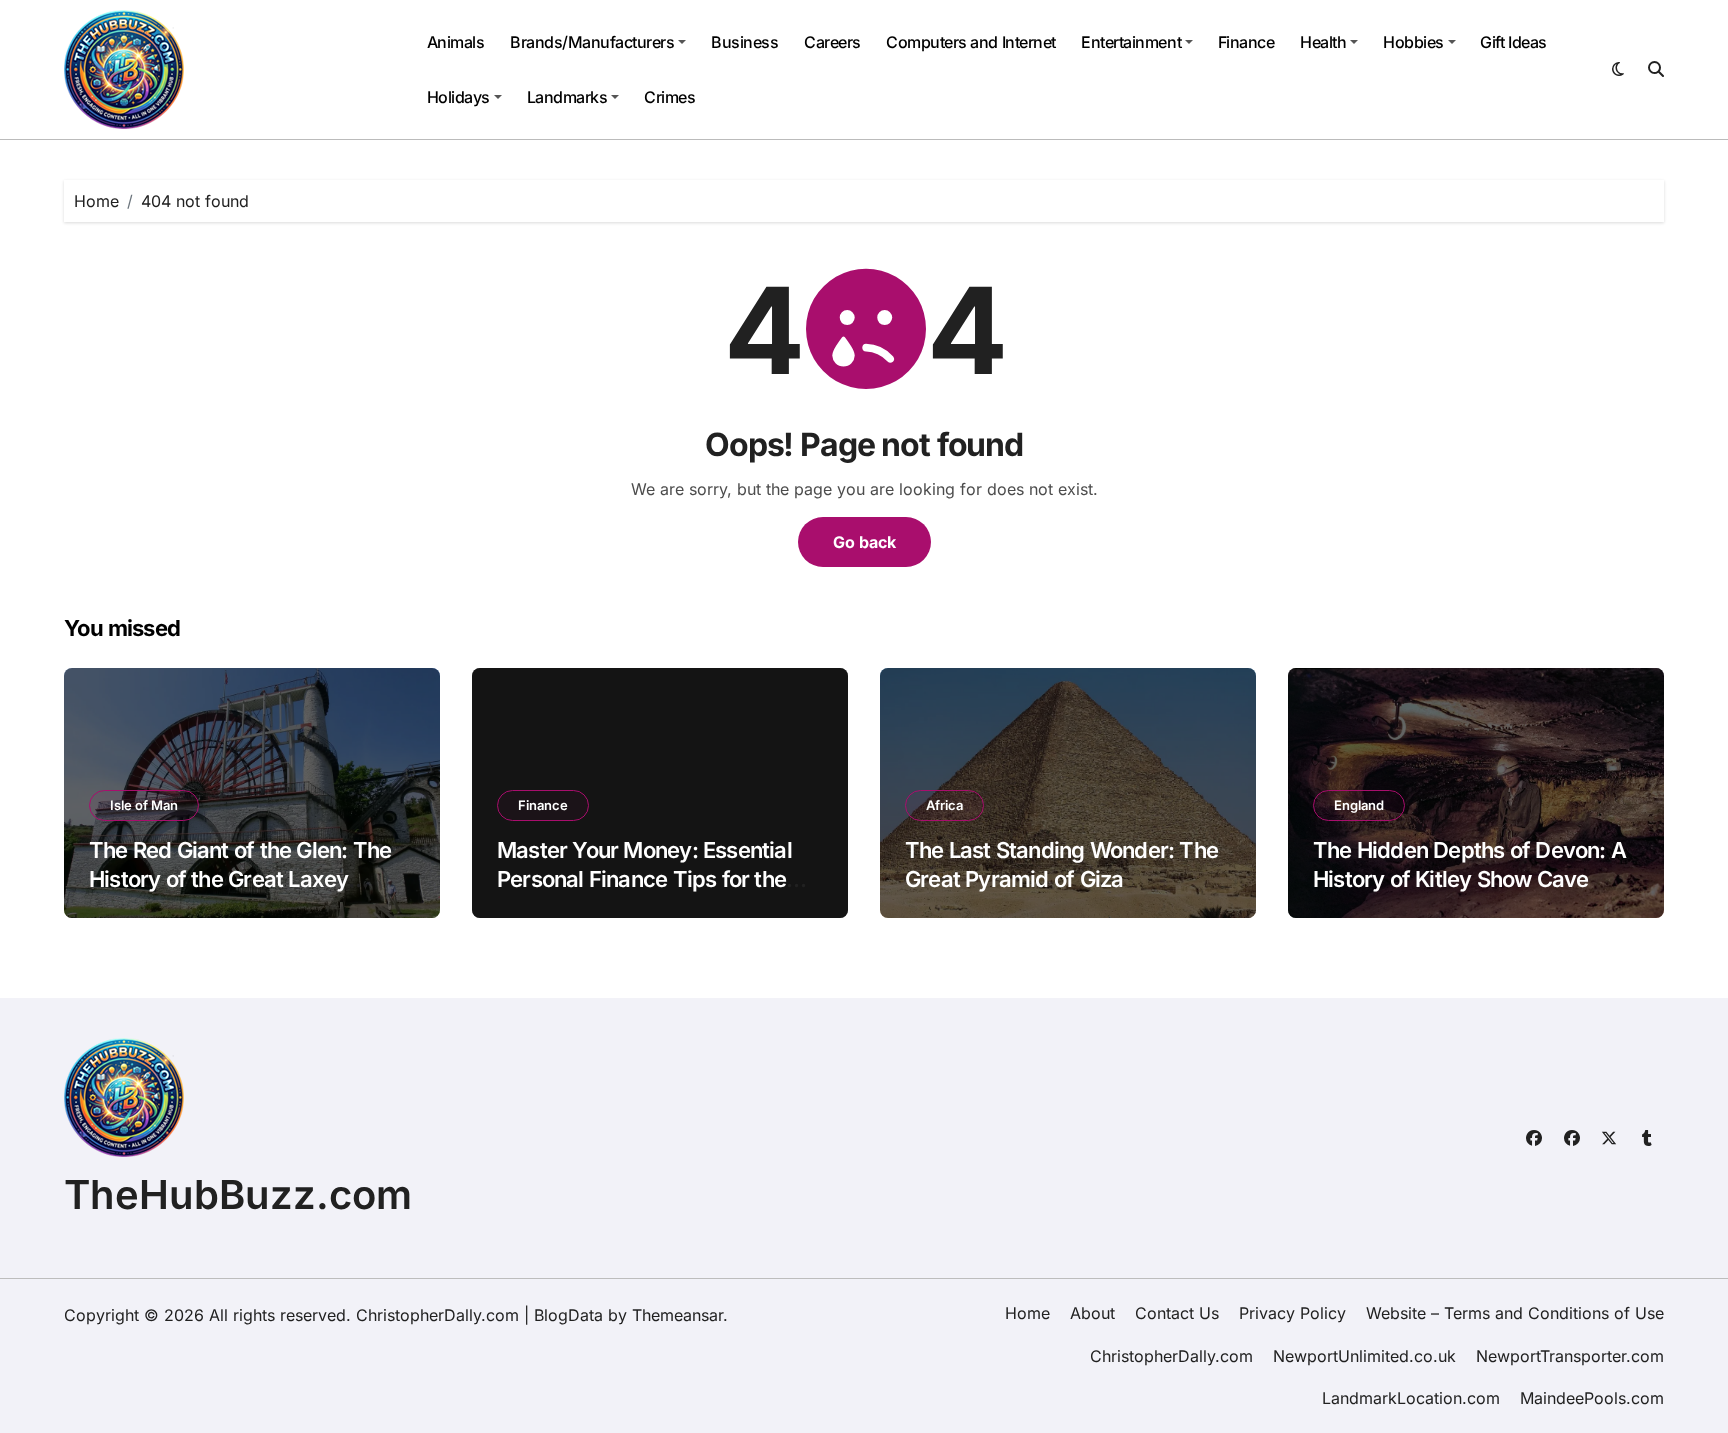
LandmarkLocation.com (1411, 1398)
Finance (1246, 42)
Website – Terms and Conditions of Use (1515, 1313)
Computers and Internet (970, 42)
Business (744, 42)
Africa (944, 805)
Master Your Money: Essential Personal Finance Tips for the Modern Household (644, 878)
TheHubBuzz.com (238, 1194)
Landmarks (567, 97)
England (1359, 805)
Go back (864, 542)
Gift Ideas (1513, 42)
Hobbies (1413, 42)
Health (1323, 42)
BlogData (568, 1315)
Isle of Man (144, 805)
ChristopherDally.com (1171, 1356)
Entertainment (1131, 42)
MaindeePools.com (1592, 1398)
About (1092, 1313)
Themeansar (677, 1315)
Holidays (458, 97)
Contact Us (1177, 1313)
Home (1027, 1313)
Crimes (669, 97)
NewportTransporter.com (1570, 1356)
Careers (832, 42)
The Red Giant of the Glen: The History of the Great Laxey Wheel (240, 878)
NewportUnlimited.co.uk (1364, 1356)
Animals (456, 42)
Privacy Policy (1292, 1313)
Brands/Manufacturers (592, 42)
